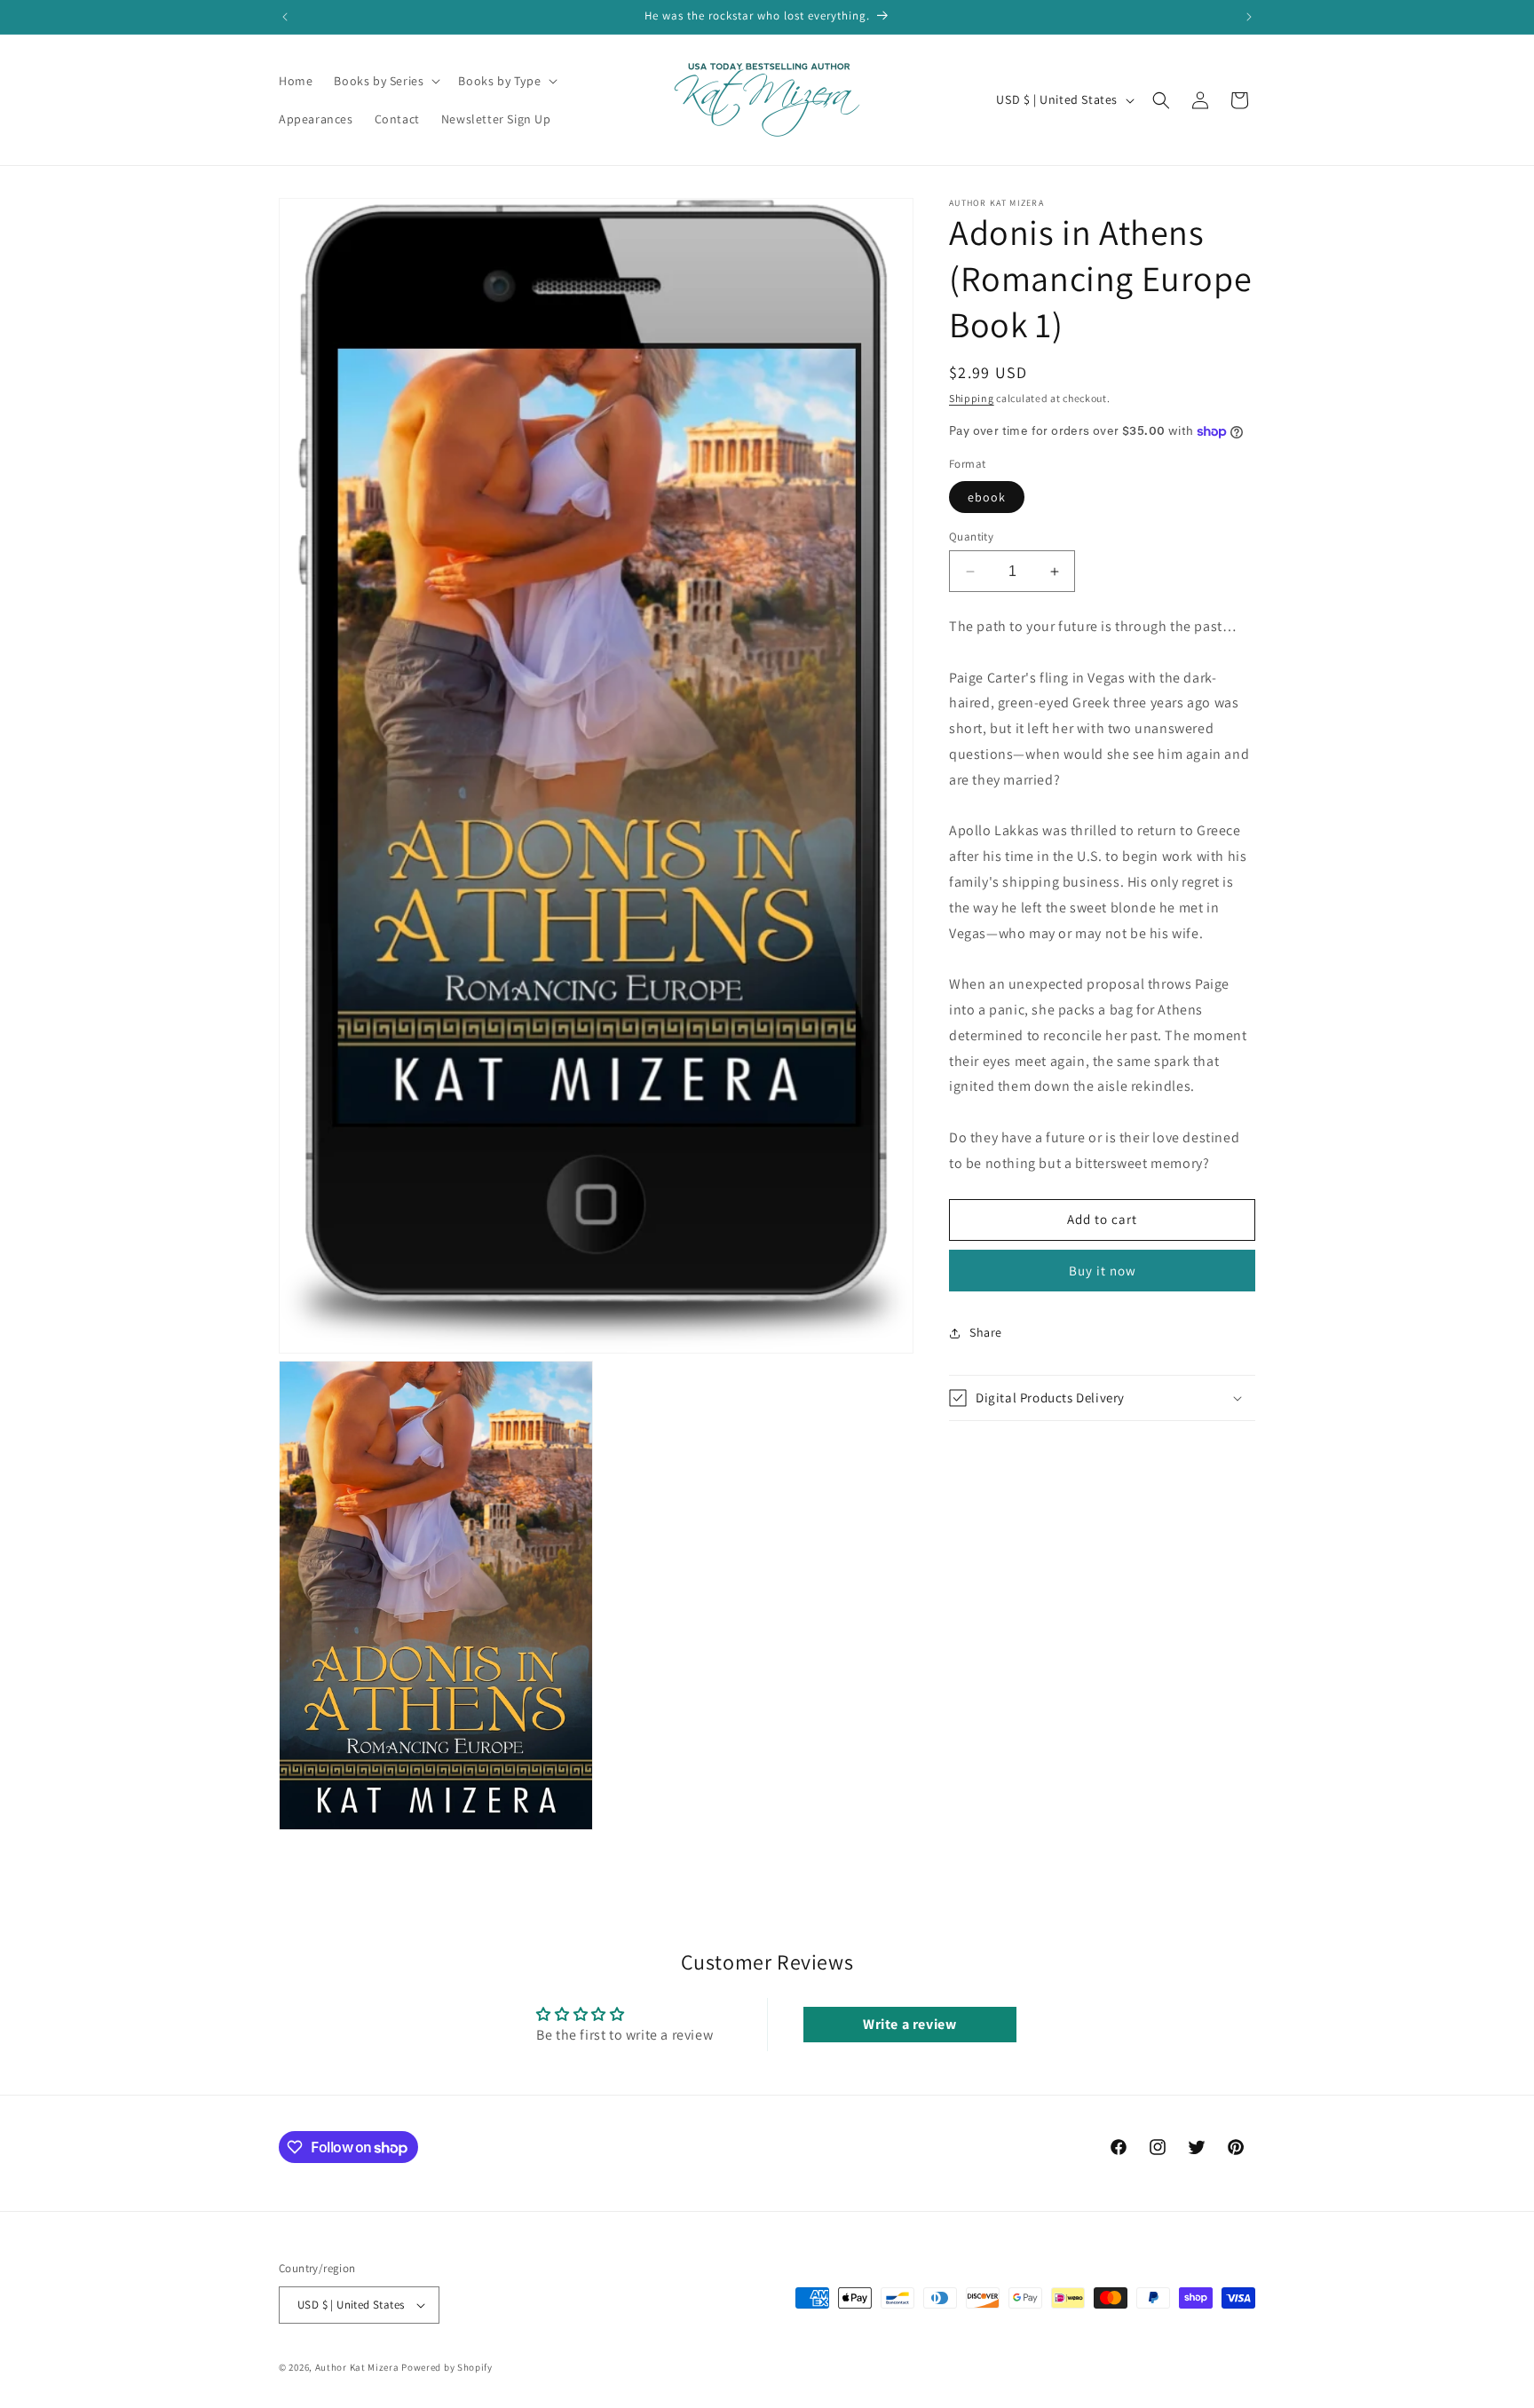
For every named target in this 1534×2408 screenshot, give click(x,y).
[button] (385, 81)
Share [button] (986, 1332)
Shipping (972, 398)
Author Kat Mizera (357, 2367)
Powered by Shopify (447, 2367)
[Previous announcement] (285, 17)
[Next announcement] (1249, 17)
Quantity (971, 537)
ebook (987, 497)
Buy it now (1103, 1271)
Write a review (909, 2025)
